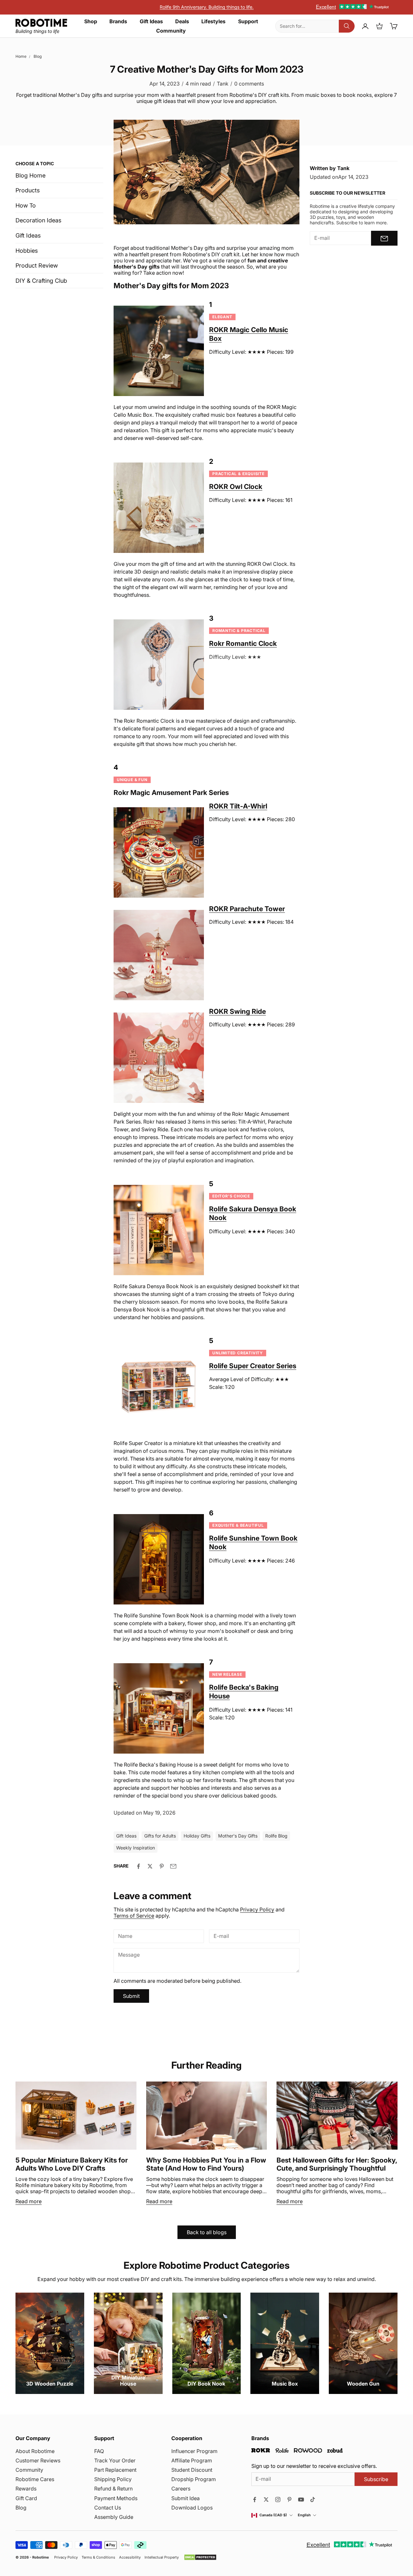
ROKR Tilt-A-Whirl (238, 806)
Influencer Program (194, 2451)
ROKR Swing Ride (237, 1011)
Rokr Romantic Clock (243, 643)
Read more (29, 2201)
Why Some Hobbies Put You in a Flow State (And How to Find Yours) (206, 2164)
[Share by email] (173, 1866)
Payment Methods (116, 2498)
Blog (38, 56)
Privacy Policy (257, 1909)
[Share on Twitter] (150, 1866)
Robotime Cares (35, 2479)
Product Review (37, 265)
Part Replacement (115, 2470)
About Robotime (35, 2451)
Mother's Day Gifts (238, 1836)
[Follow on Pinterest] (289, 2500)
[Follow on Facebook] (255, 2500)
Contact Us (108, 2508)
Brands (118, 21)
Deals (182, 21)
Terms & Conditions (98, 2557)
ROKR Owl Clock (236, 487)
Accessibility (130, 2557)
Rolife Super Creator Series (253, 1366)
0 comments (249, 84)
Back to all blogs (207, 2232)
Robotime (41, 2557)
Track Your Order (115, 2460)
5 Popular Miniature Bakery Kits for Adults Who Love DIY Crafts (72, 2164)
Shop (91, 21)
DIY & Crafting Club (41, 281)
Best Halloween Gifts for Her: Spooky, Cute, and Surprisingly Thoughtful (337, 2164)
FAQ (99, 2451)
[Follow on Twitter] (266, 2500)
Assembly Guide (114, 2517)
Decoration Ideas (38, 221)
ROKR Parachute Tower (247, 909)
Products (28, 190)
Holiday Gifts (197, 1836)
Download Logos (192, 2508)
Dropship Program (194, 2479)
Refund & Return (113, 2489)
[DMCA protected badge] (200, 2557)
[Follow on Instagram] (278, 2500)
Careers (181, 2489)
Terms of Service (134, 1916)
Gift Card (26, 2498)
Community (171, 31)
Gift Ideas (151, 21)
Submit (131, 1996)
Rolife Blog (276, 1836)
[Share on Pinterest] (162, 1866)
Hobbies (27, 251)
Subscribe (376, 2479)
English (304, 2515)
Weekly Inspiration (136, 1848)
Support (248, 21)
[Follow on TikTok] (313, 2500)
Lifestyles (213, 21)
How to (26, 205)
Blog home (30, 175)
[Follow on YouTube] (301, 2500)
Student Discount (192, 2470)
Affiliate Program (192, 2460)
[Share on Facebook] (138, 1866)
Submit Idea (186, 2498)
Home (21, 56)
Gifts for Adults (160, 1836)
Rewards (26, 2489)
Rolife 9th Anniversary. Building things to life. (207, 7)
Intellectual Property (162, 2557)
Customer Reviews (38, 2460)
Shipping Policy (113, 2479)
